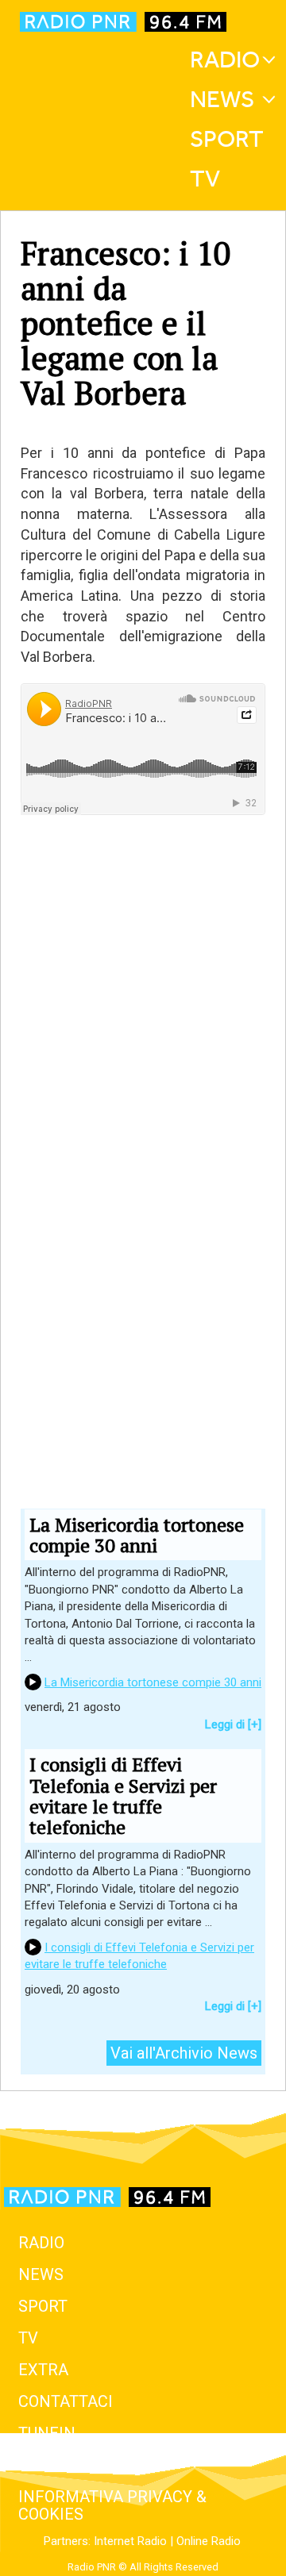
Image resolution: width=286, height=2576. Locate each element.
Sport (227, 139)
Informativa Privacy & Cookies (112, 2505)
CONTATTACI (66, 2401)
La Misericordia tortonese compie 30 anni (153, 1682)
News (222, 99)
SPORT (43, 2306)
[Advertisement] (143, 1080)
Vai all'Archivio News (184, 2053)
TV (205, 179)
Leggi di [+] (233, 1724)
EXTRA (43, 2370)
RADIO (41, 2243)
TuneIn (47, 2433)
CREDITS (50, 2465)
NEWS (41, 2274)
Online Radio (209, 2541)
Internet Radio (130, 2541)
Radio (225, 60)
